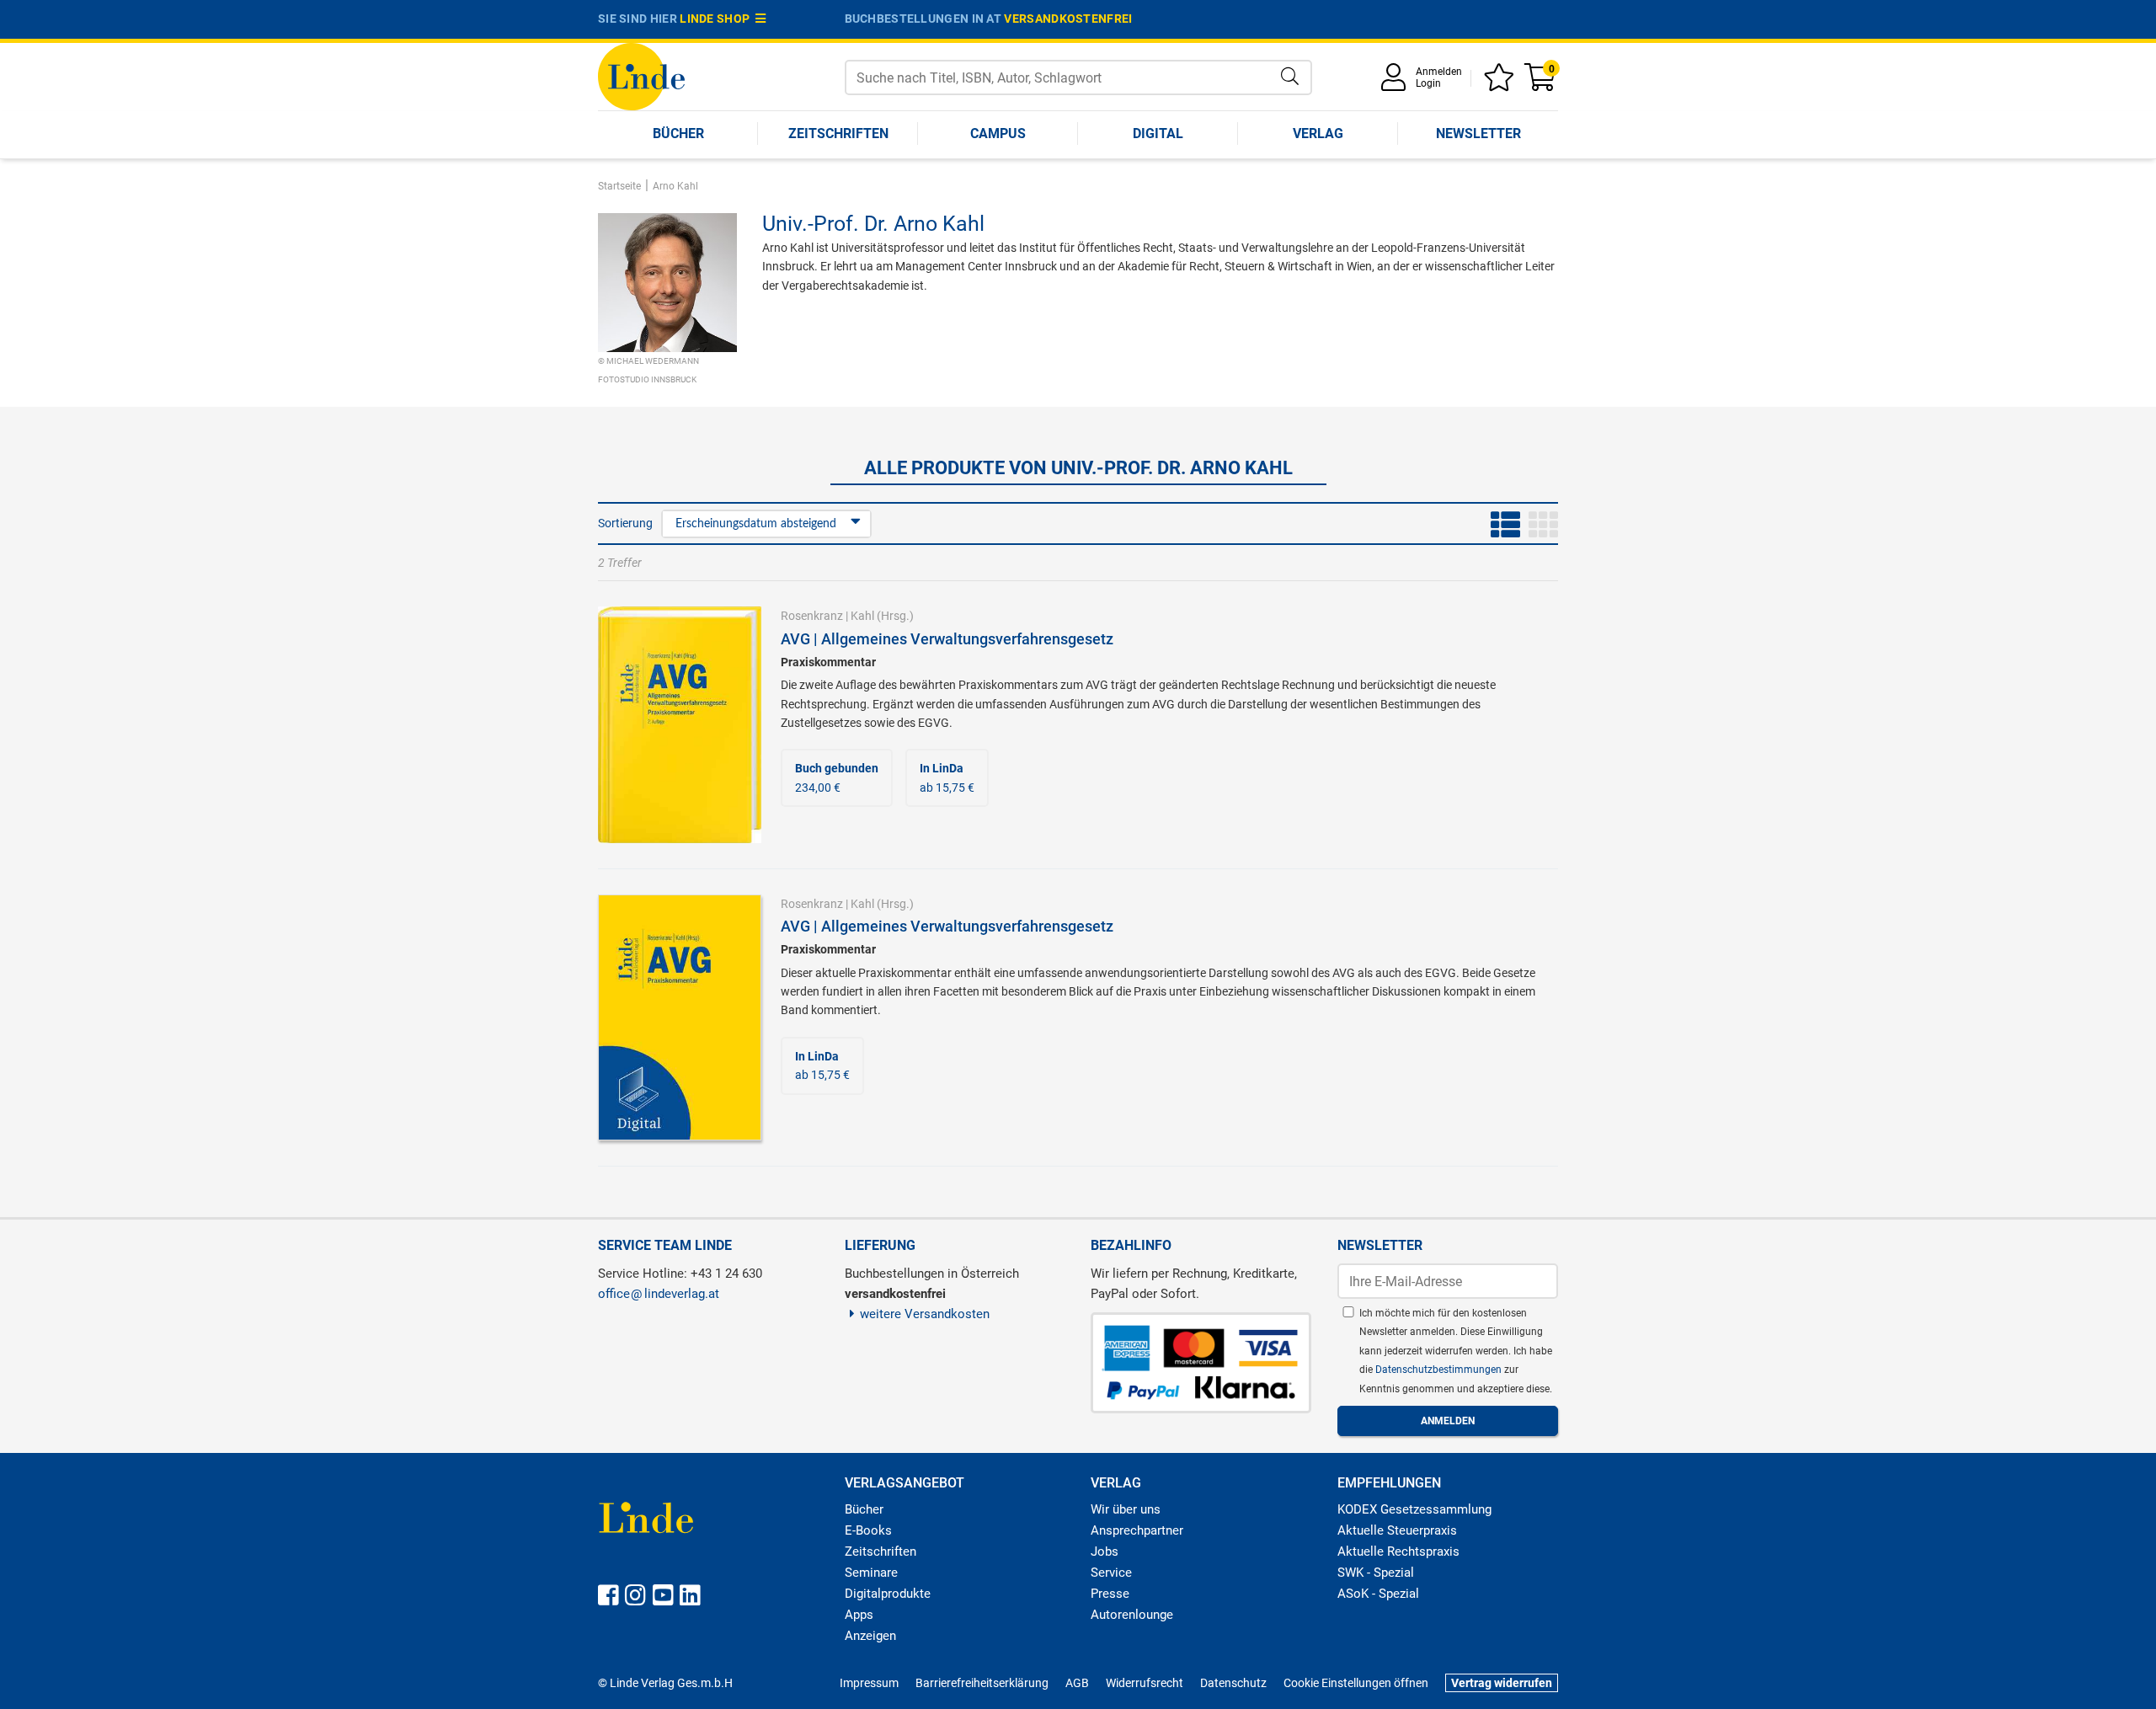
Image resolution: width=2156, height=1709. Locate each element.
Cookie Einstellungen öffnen (1356, 1683)
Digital (1158, 134)
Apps (859, 1615)
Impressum (869, 1683)
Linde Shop (718, 19)
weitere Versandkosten (925, 1314)
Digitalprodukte (888, 1594)
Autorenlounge (1132, 1615)
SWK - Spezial (1376, 1573)
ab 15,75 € (947, 777)
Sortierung (625, 523)
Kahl (862, 616)
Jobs (1105, 1551)
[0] (1541, 83)
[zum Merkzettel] (1502, 83)
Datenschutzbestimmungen (1440, 1370)
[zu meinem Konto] (1396, 83)
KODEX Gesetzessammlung (1414, 1509)
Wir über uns (1126, 1509)
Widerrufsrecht (1145, 1683)
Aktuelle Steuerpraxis (1397, 1530)
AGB (1077, 1683)
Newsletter (1478, 134)
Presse (1110, 1594)
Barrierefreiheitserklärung (982, 1683)
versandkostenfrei (1068, 19)
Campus (998, 134)
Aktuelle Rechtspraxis (1398, 1551)
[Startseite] (641, 75)
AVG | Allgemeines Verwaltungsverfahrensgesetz (947, 639)
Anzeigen (870, 1636)
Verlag (1318, 134)
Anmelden (1439, 72)
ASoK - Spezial (1378, 1594)
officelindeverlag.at (659, 1294)
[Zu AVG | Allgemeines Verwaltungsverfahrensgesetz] (680, 724)
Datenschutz (1233, 1683)
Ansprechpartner (1137, 1530)
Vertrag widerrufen (1502, 1683)
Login (1428, 83)
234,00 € (837, 777)
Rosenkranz (812, 616)
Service (1111, 1573)
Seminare (871, 1573)
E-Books (868, 1530)
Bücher (678, 134)
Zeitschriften (838, 134)
